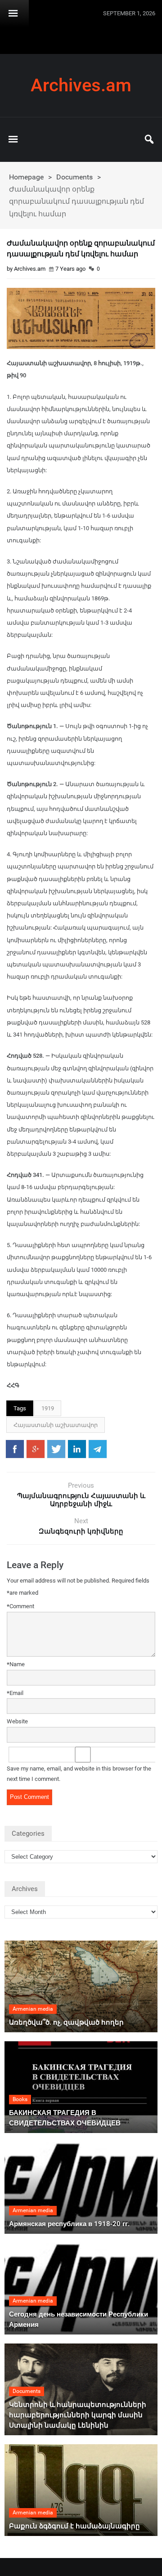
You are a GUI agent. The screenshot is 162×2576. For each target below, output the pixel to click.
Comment (20, 1606)
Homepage (26, 177)
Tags (20, 1408)
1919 (48, 1408)
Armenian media (33, 2009)
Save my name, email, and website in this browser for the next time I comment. (79, 1774)
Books (20, 2099)
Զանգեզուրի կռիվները (81, 1531)
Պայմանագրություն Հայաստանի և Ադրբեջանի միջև (81, 1500)
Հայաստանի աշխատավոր (56, 1425)
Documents (74, 177)
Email (15, 1693)
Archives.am (81, 85)
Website (17, 1721)
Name (16, 1664)
